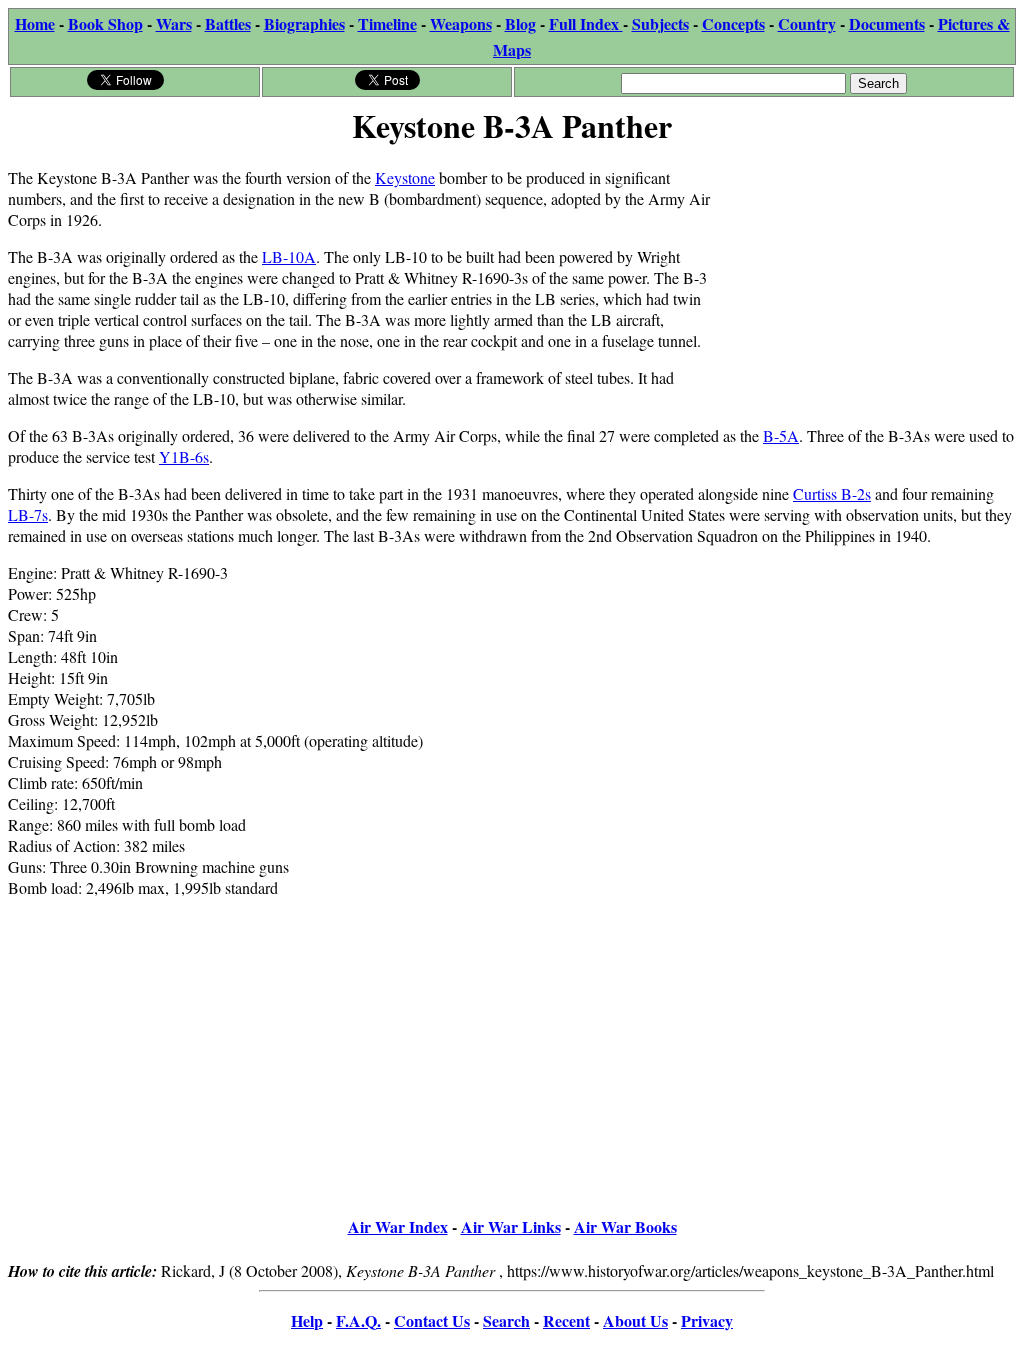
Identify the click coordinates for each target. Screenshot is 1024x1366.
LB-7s (28, 514)
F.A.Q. (358, 1320)
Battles (228, 23)
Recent (566, 1320)
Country (807, 23)
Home (35, 23)
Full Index (586, 23)
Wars (174, 23)
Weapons (461, 23)
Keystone (405, 177)
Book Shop (105, 23)
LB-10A (289, 256)
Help (307, 1320)
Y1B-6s (184, 456)
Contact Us (432, 1320)
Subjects (660, 23)
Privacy (707, 1320)
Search (506, 1320)
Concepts (733, 23)
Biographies (304, 23)
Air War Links (511, 1226)
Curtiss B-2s (832, 493)
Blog (520, 23)
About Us (635, 1320)
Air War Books (625, 1226)
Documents (887, 23)
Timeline (387, 23)
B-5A (781, 435)
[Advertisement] (865, 277)
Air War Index (398, 1226)
